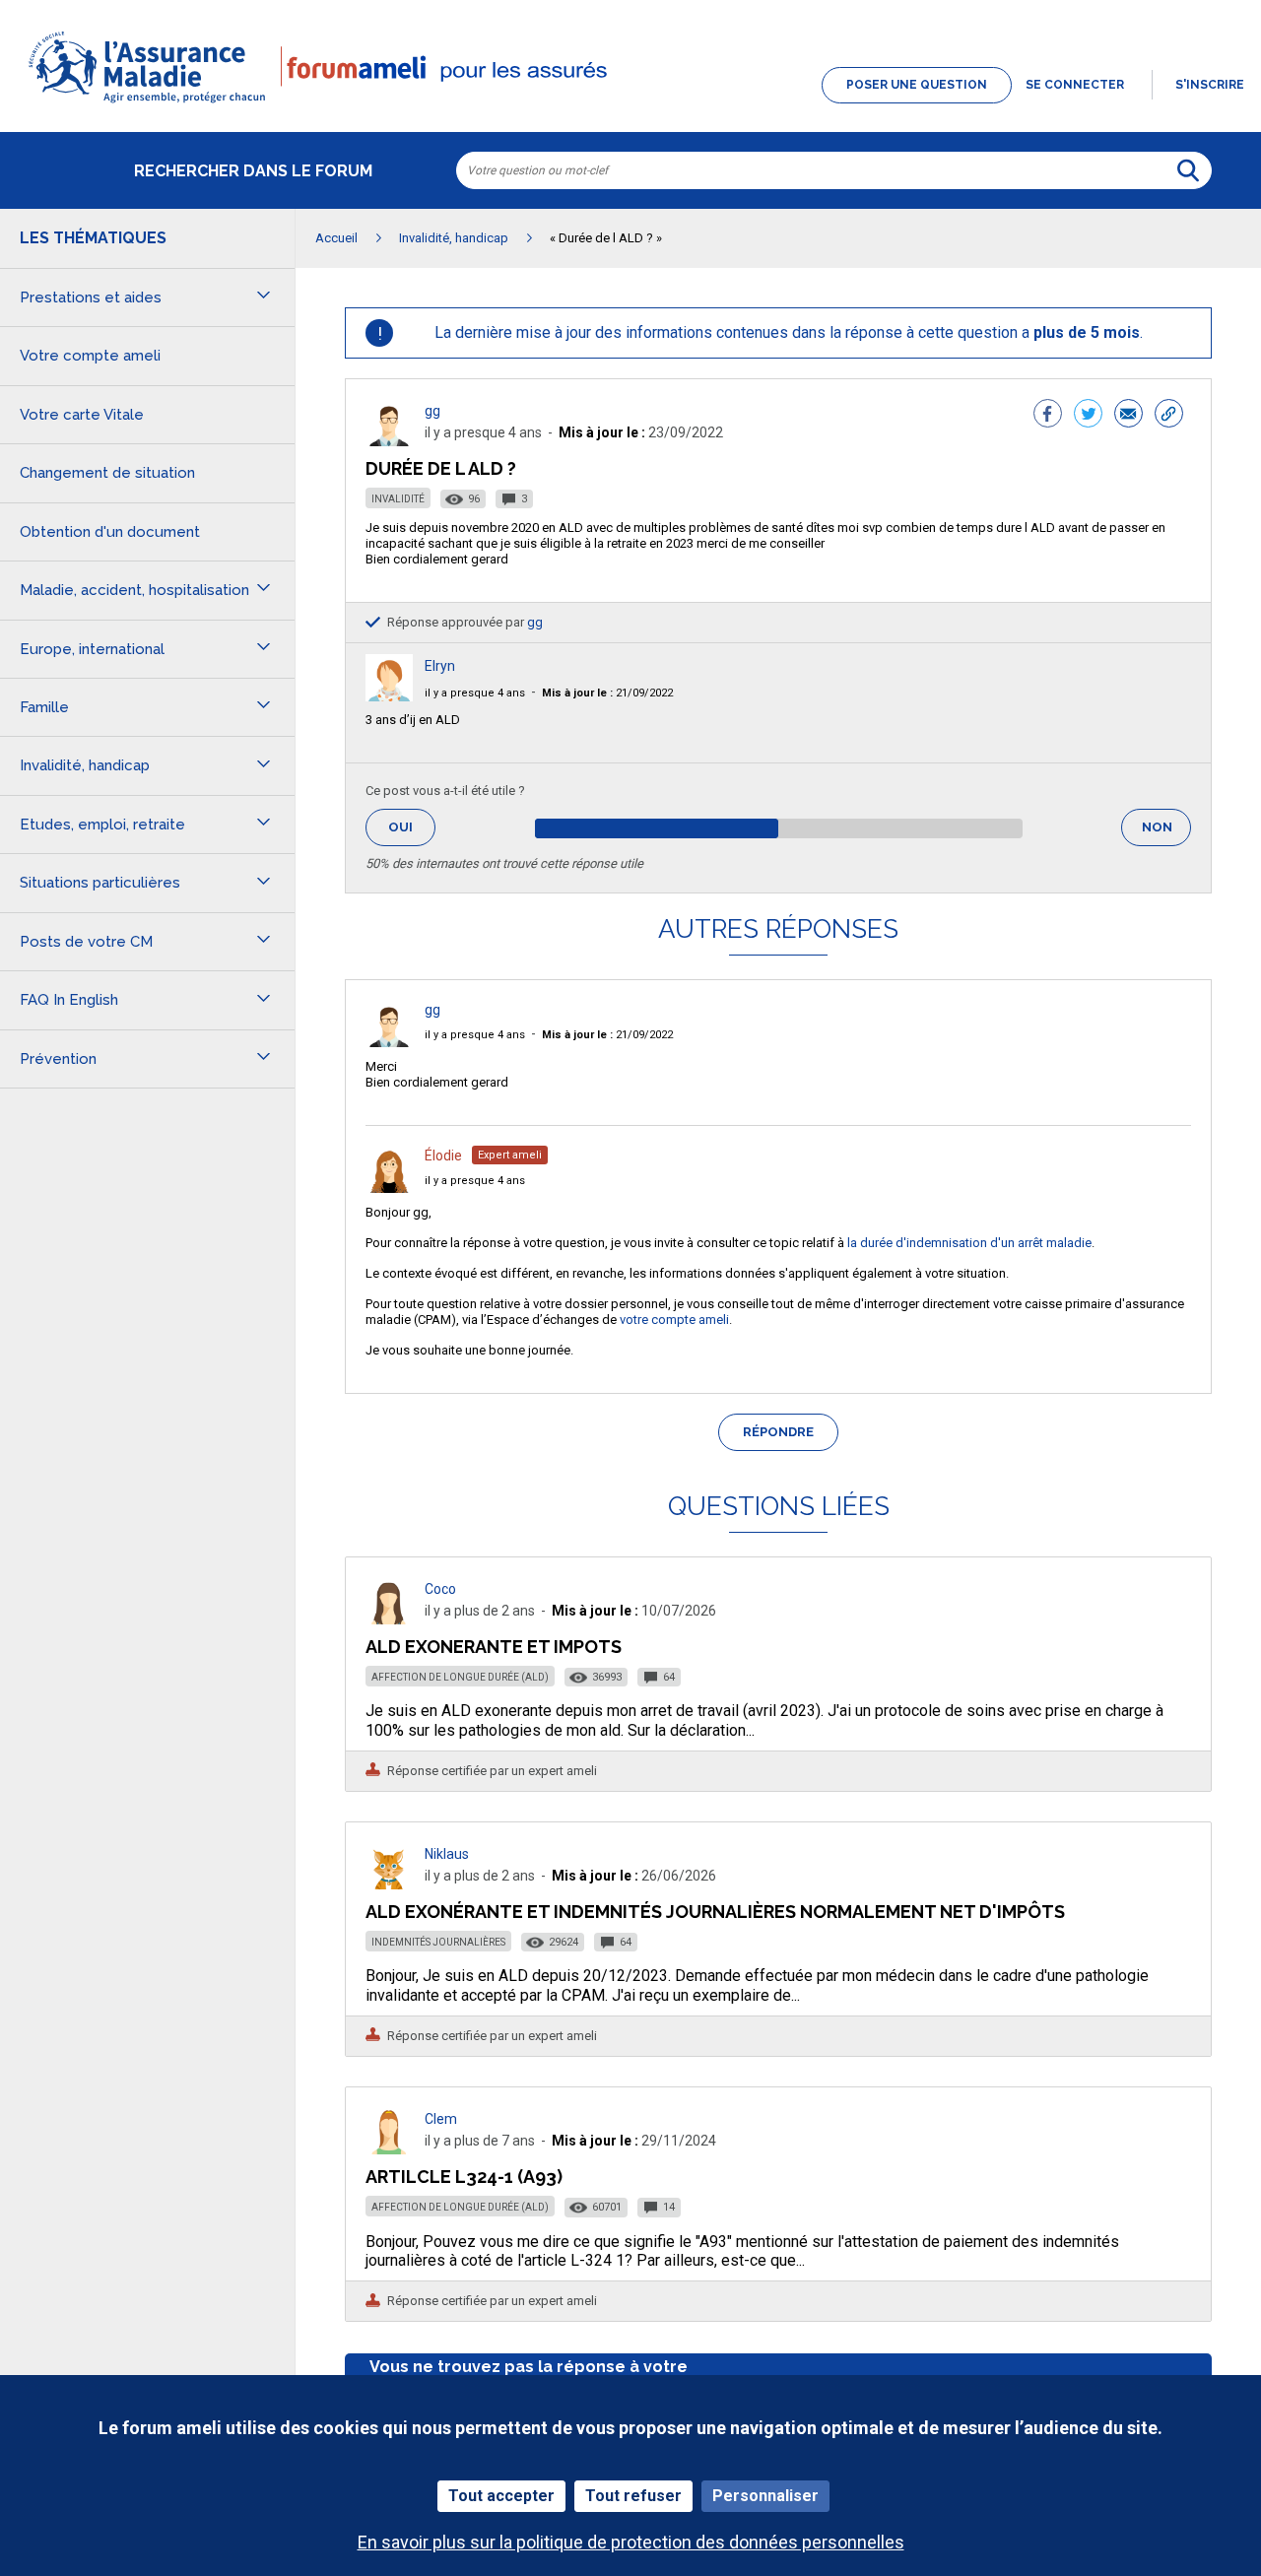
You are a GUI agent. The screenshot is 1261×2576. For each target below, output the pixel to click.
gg (432, 411)
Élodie (443, 1156)
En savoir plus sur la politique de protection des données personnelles (631, 2542)
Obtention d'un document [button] (110, 532)
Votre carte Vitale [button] (82, 415)
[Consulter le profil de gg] (389, 441)
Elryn (440, 666)
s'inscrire (1210, 85)
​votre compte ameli (674, 1320)
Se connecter (1075, 85)
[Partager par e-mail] (1128, 416)
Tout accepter (501, 2496)
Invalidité (398, 499)
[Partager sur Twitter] (1088, 416)
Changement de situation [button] (107, 473)
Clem (441, 2119)
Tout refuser (633, 2496)
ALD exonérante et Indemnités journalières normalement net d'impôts (715, 1912)
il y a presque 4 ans (475, 693)
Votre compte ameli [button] (90, 356)
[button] (630, 104)
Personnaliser (765, 2496)
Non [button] (1166, 833)
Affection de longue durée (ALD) (460, 1677)
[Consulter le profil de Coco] (389, 1619)
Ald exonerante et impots (494, 1647)
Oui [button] (412, 827)
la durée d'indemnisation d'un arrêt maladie (969, 1243)
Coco (440, 1589)
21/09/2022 (607, 693)
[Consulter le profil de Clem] (389, 2149)
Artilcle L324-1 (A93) (464, 2177)
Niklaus (447, 1854)
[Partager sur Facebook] (1048, 416)
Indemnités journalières (438, 1942)
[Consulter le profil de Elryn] (389, 696)
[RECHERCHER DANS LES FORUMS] (1188, 170)
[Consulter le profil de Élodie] (389, 1188)
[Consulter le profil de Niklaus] (389, 1884)
